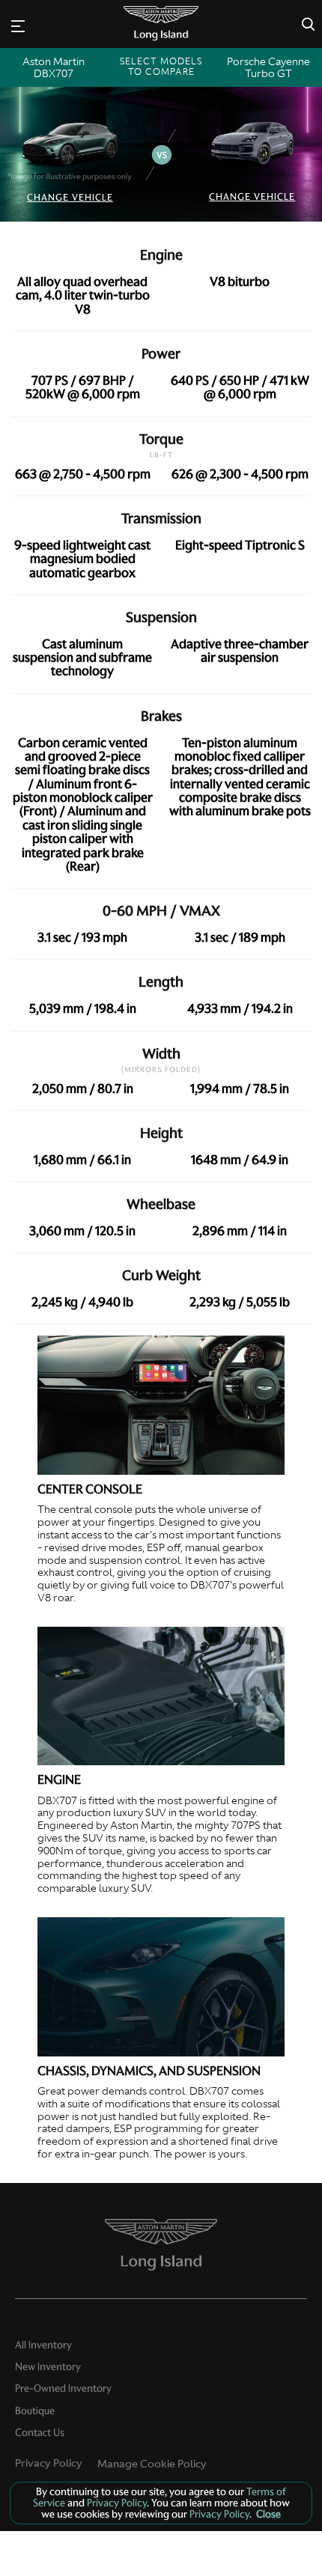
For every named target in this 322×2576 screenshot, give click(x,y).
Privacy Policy (49, 2463)
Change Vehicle (70, 197)
